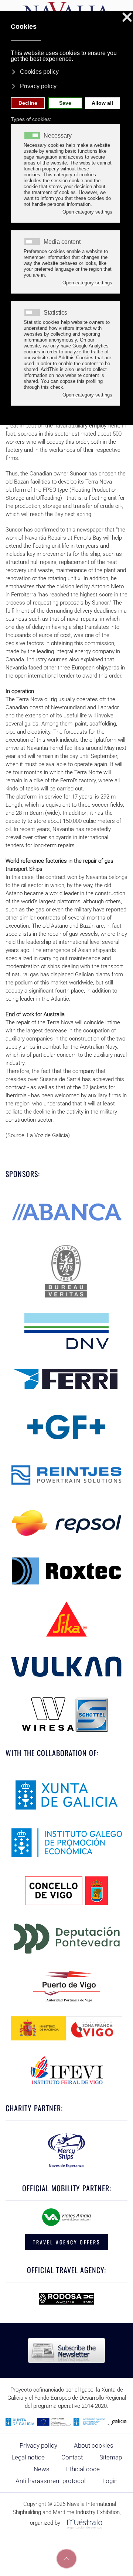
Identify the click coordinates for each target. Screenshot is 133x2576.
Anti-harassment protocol (51, 2481)
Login (110, 2481)
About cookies (94, 2445)
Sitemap (111, 2457)
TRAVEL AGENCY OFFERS (67, 2242)
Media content (62, 242)
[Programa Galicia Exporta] (66, 2421)
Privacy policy (38, 2445)
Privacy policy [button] (38, 86)
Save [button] (65, 103)
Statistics (55, 313)
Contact (72, 2457)
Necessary (58, 136)
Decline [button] (28, 103)
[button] (66, 2559)
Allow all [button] (102, 103)
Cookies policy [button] (39, 72)
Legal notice (28, 2457)
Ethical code (83, 2469)
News (42, 2469)
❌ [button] (127, 18)
